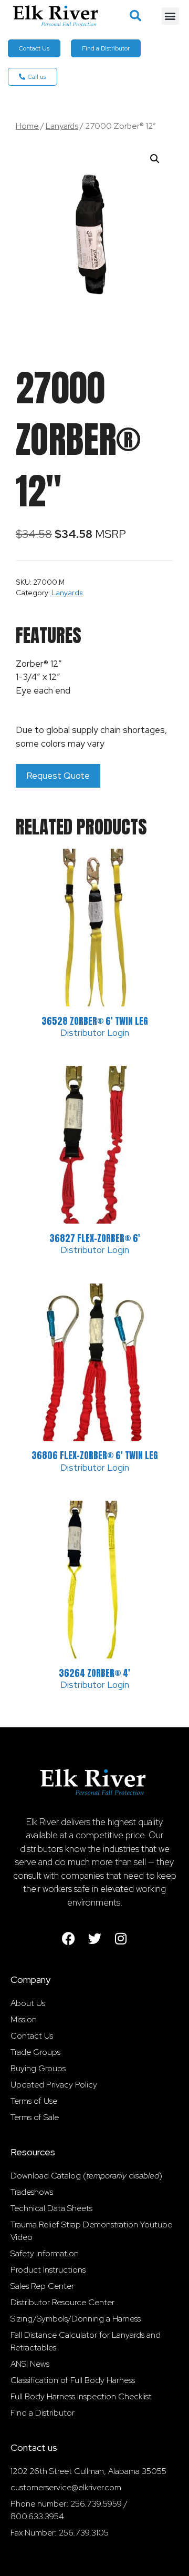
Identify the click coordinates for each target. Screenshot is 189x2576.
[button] (135, 16)
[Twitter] (94, 1938)
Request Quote (58, 776)
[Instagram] (121, 1938)
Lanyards (62, 126)
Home (27, 126)
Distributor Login (95, 1033)
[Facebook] (68, 1938)
